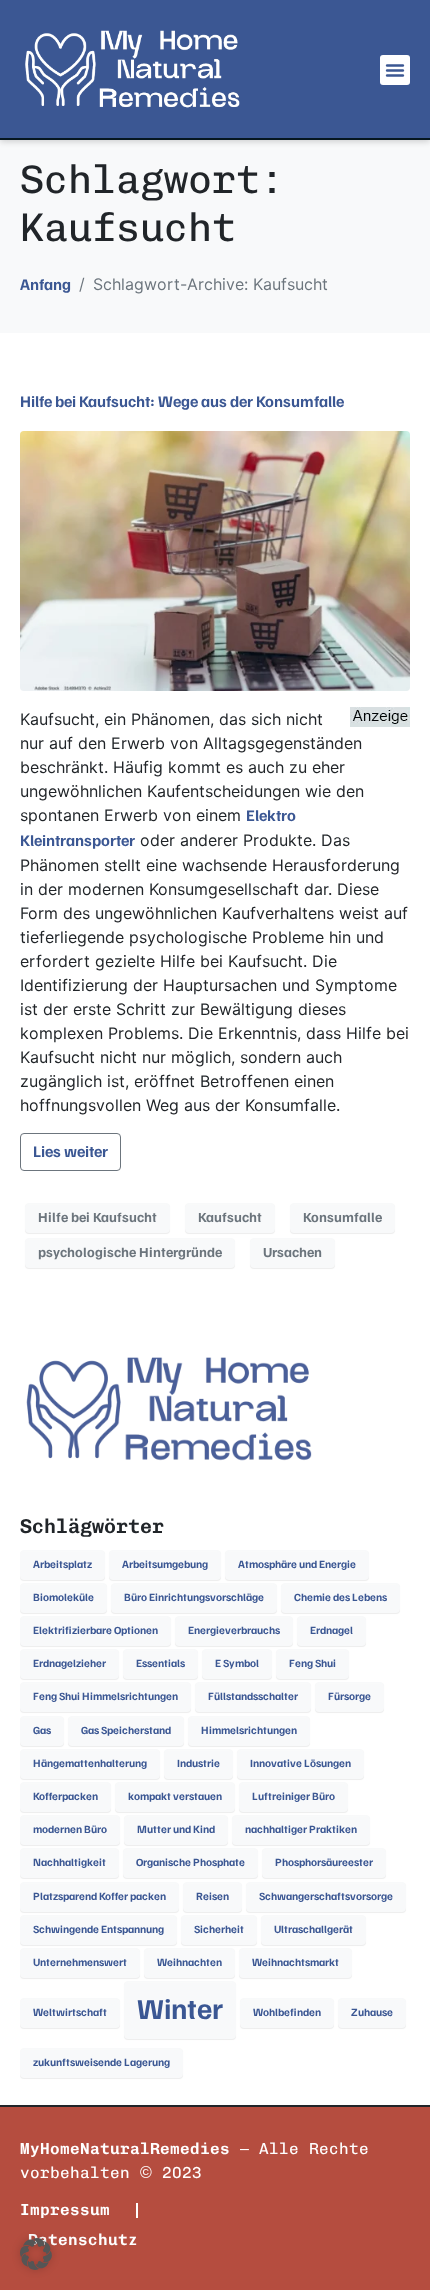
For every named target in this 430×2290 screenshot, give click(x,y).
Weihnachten (189, 1962)
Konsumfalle (342, 1217)
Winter (180, 2009)
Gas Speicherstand (126, 1730)
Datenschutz (83, 2239)
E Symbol (237, 1663)
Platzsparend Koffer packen (99, 1896)
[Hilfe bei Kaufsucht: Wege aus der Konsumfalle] (215, 560)
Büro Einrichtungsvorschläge (194, 1597)
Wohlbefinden (287, 2012)
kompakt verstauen (175, 1796)
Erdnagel (331, 1630)
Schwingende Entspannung (98, 1929)
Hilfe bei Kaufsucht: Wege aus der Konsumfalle (182, 402)
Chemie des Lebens (340, 1597)
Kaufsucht (230, 1217)
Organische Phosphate (190, 1862)
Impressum (65, 2209)
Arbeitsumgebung (165, 1564)
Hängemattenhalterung (90, 1763)
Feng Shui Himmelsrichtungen (105, 1696)
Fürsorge (349, 1696)
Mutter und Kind (176, 1829)
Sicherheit (219, 1929)
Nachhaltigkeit (69, 1862)
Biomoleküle (63, 1597)
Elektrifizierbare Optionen (95, 1630)
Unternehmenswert (80, 1962)
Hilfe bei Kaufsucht (97, 1217)
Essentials (160, 1663)
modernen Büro (70, 1829)
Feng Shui (312, 1663)
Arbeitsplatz (62, 1564)
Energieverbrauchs (234, 1630)
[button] (395, 70)
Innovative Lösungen (300, 1763)
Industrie (198, 1763)
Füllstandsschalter (253, 1696)
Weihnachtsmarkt (295, 1962)
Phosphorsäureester (324, 1862)
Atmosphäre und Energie (297, 1564)
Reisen (212, 1896)
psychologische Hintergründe (130, 1252)
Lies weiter (70, 1152)
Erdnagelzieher (69, 1663)
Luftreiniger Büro (293, 1796)
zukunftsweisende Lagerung (101, 2062)
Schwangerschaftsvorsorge (326, 1896)
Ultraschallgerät (313, 1929)
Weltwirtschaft (70, 2012)
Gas (42, 1730)
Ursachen (292, 1252)
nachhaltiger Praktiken (301, 1829)
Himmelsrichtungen (249, 1730)
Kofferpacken (65, 1796)
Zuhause (372, 2012)
